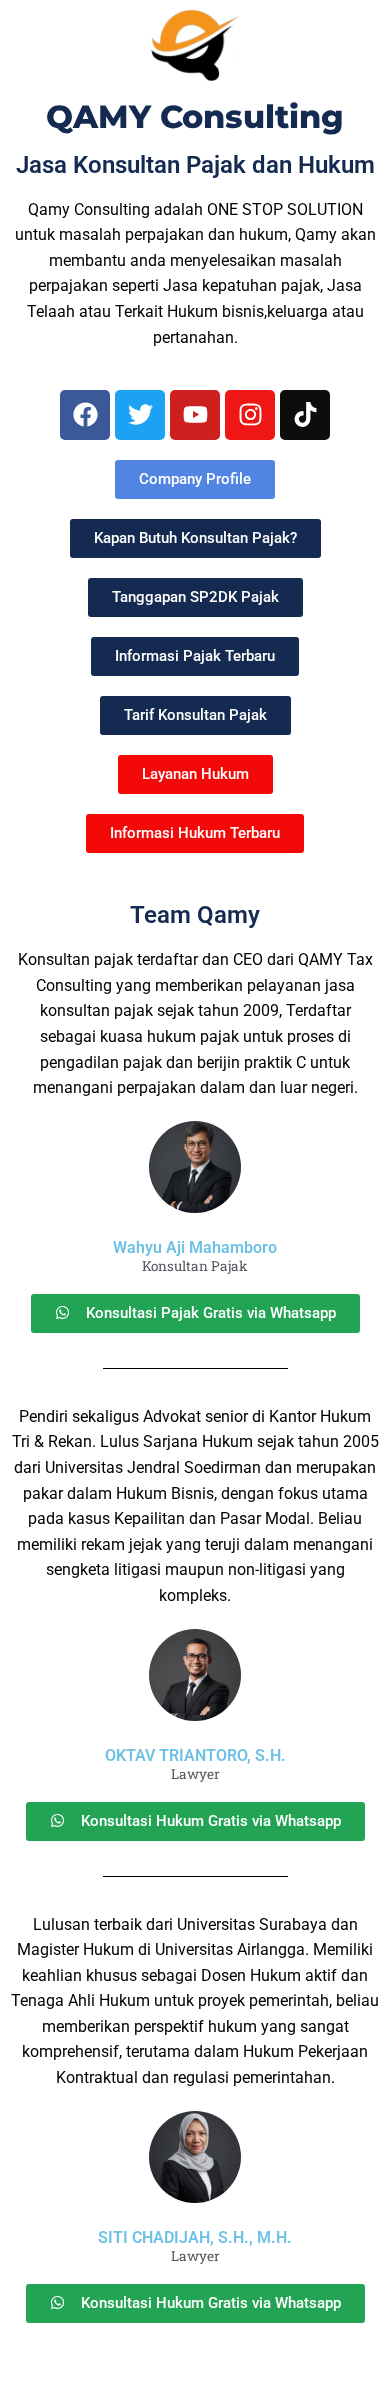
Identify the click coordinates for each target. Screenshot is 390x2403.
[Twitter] (140, 415)
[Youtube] (195, 415)
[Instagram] (250, 415)
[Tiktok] (305, 415)
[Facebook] (85, 415)
